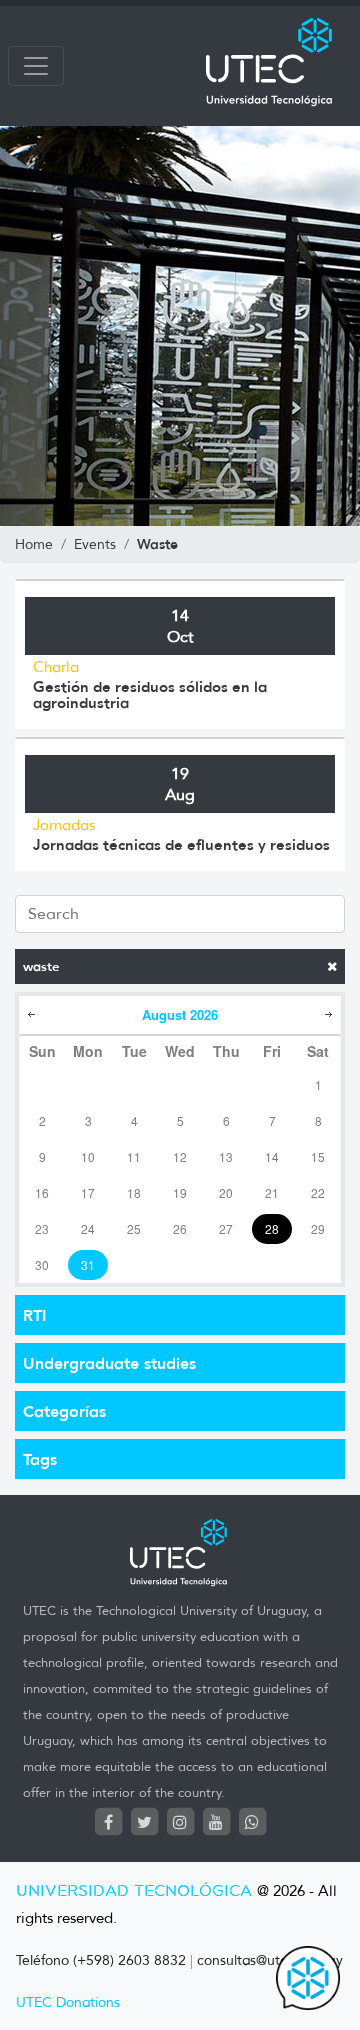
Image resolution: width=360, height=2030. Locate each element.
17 (88, 1192)
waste (41, 966)
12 (180, 1156)
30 (42, 1264)
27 (226, 1228)
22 (318, 1192)
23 (42, 1228)
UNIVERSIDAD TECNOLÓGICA (134, 1891)
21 (272, 1192)
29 (318, 1228)
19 (180, 1192)
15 (318, 1156)
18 (134, 1192)
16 (42, 1192)
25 (134, 1228)
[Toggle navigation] (36, 66)
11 (134, 1156)
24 (88, 1228)
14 (272, 1156)
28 (272, 1228)
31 (88, 1264)
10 (88, 1156)
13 (226, 1156)
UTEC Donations (68, 2002)
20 (226, 1192)
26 (180, 1228)
